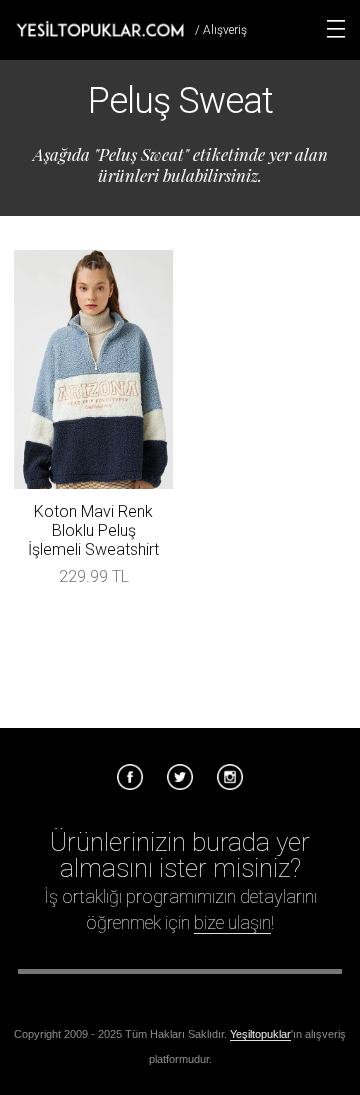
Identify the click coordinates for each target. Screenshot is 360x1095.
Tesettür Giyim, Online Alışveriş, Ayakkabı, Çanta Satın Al (100, 29)
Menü (336, 29)
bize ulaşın (232, 922)
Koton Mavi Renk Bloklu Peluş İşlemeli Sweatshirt (93, 530)
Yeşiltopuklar (260, 1034)
